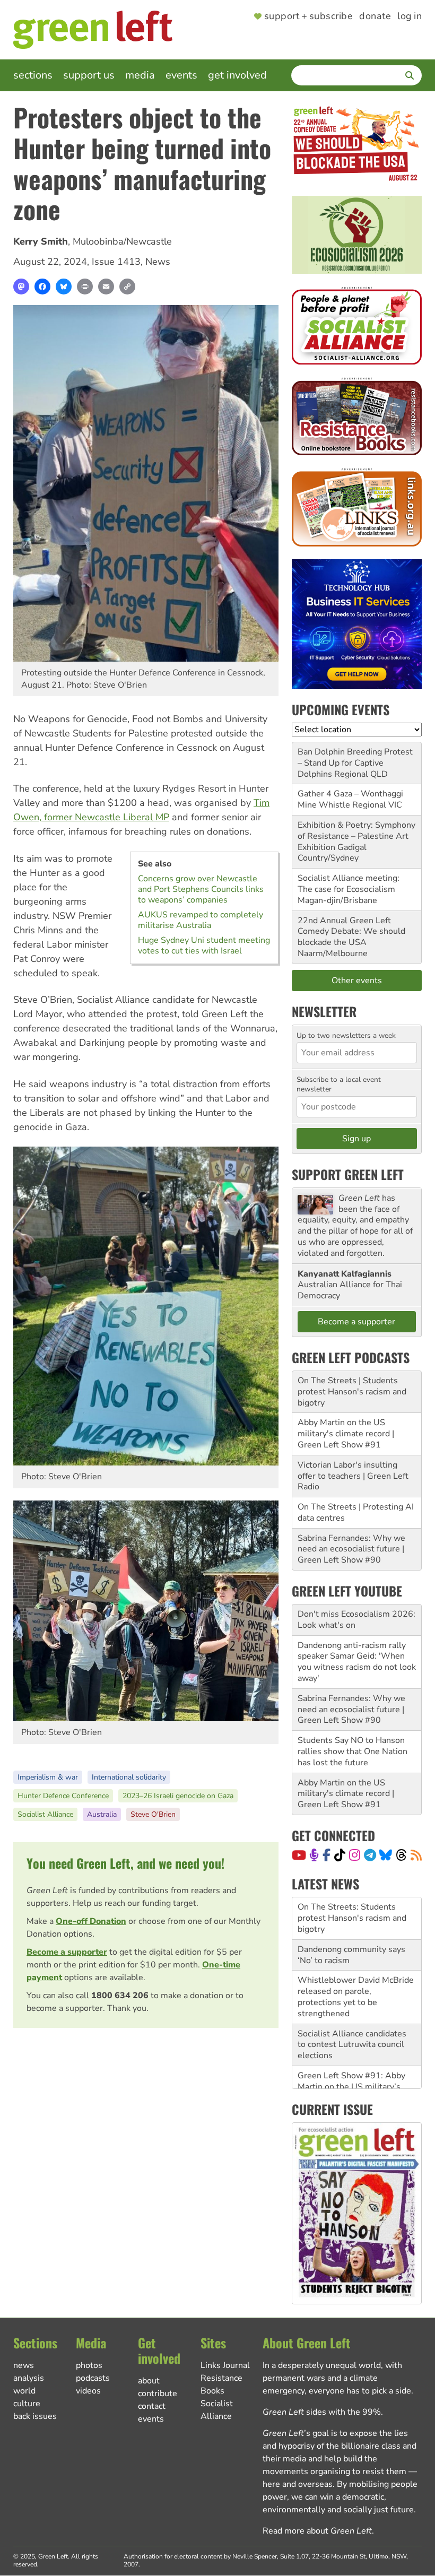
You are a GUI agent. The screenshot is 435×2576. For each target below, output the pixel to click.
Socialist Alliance (45, 1814)
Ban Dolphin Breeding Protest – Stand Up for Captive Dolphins (355, 763)
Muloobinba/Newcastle (122, 241)
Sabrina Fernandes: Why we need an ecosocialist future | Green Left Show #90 (351, 1549)
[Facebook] (42, 287)
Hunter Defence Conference (63, 1796)
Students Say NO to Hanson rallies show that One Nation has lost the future (353, 1751)
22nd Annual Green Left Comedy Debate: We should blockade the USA (351, 932)
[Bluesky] (64, 287)
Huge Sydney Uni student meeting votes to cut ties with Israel (204, 946)
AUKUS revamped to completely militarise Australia (201, 920)
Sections (33, 75)
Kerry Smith (41, 241)
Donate (375, 16)
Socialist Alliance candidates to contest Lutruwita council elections (352, 2003)
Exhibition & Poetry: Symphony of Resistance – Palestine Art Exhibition (356, 836)
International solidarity (129, 1777)
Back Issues (35, 2416)
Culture (27, 2404)
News (158, 262)
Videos (88, 2391)
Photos (89, 2365)
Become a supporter (67, 1952)
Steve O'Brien (153, 1814)
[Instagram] (355, 1855)
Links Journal (225, 2365)
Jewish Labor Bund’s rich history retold (345, 2082)
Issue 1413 (116, 262)
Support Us (89, 75)
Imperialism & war (48, 1777)
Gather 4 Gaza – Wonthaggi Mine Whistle (350, 799)
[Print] (85, 287)
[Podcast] (314, 1855)
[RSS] (416, 1855)
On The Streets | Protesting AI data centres (356, 1512)
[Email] (106, 287)
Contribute (158, 2393)
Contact (152, 2406)
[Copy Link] (127, 287)
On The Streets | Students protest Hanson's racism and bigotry (352, 1392)
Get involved (237, 75)
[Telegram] (370, 1855)
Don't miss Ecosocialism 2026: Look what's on (356, 1620)
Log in (410, 16)
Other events (357, 981)
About (149, 2381)
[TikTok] (340, 1855)
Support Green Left (348, 1174)
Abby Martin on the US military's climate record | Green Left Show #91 (346, 1434)
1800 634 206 (120, 1996)
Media (140, 75)
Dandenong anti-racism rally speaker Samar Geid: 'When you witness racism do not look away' (357, 1662)
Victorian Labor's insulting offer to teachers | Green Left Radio (353, 1476)
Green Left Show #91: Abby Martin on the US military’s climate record (351, 2045)
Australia (102, 1814)
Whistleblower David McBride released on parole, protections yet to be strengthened (356, 1955)
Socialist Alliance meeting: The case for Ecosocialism (349, 884)
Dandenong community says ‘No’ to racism (351, 1914)
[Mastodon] (21, 287)
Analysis (29, 2378)
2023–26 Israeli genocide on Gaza (178, 1796)
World (24, 2391)
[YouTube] (299, 1855)
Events (181, 75)
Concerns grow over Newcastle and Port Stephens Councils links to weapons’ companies (201, 889)
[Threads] (401, 1855)
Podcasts (93, 2378)
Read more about (317, 2531)
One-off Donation (91, 1921)
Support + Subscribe (308, 16)
